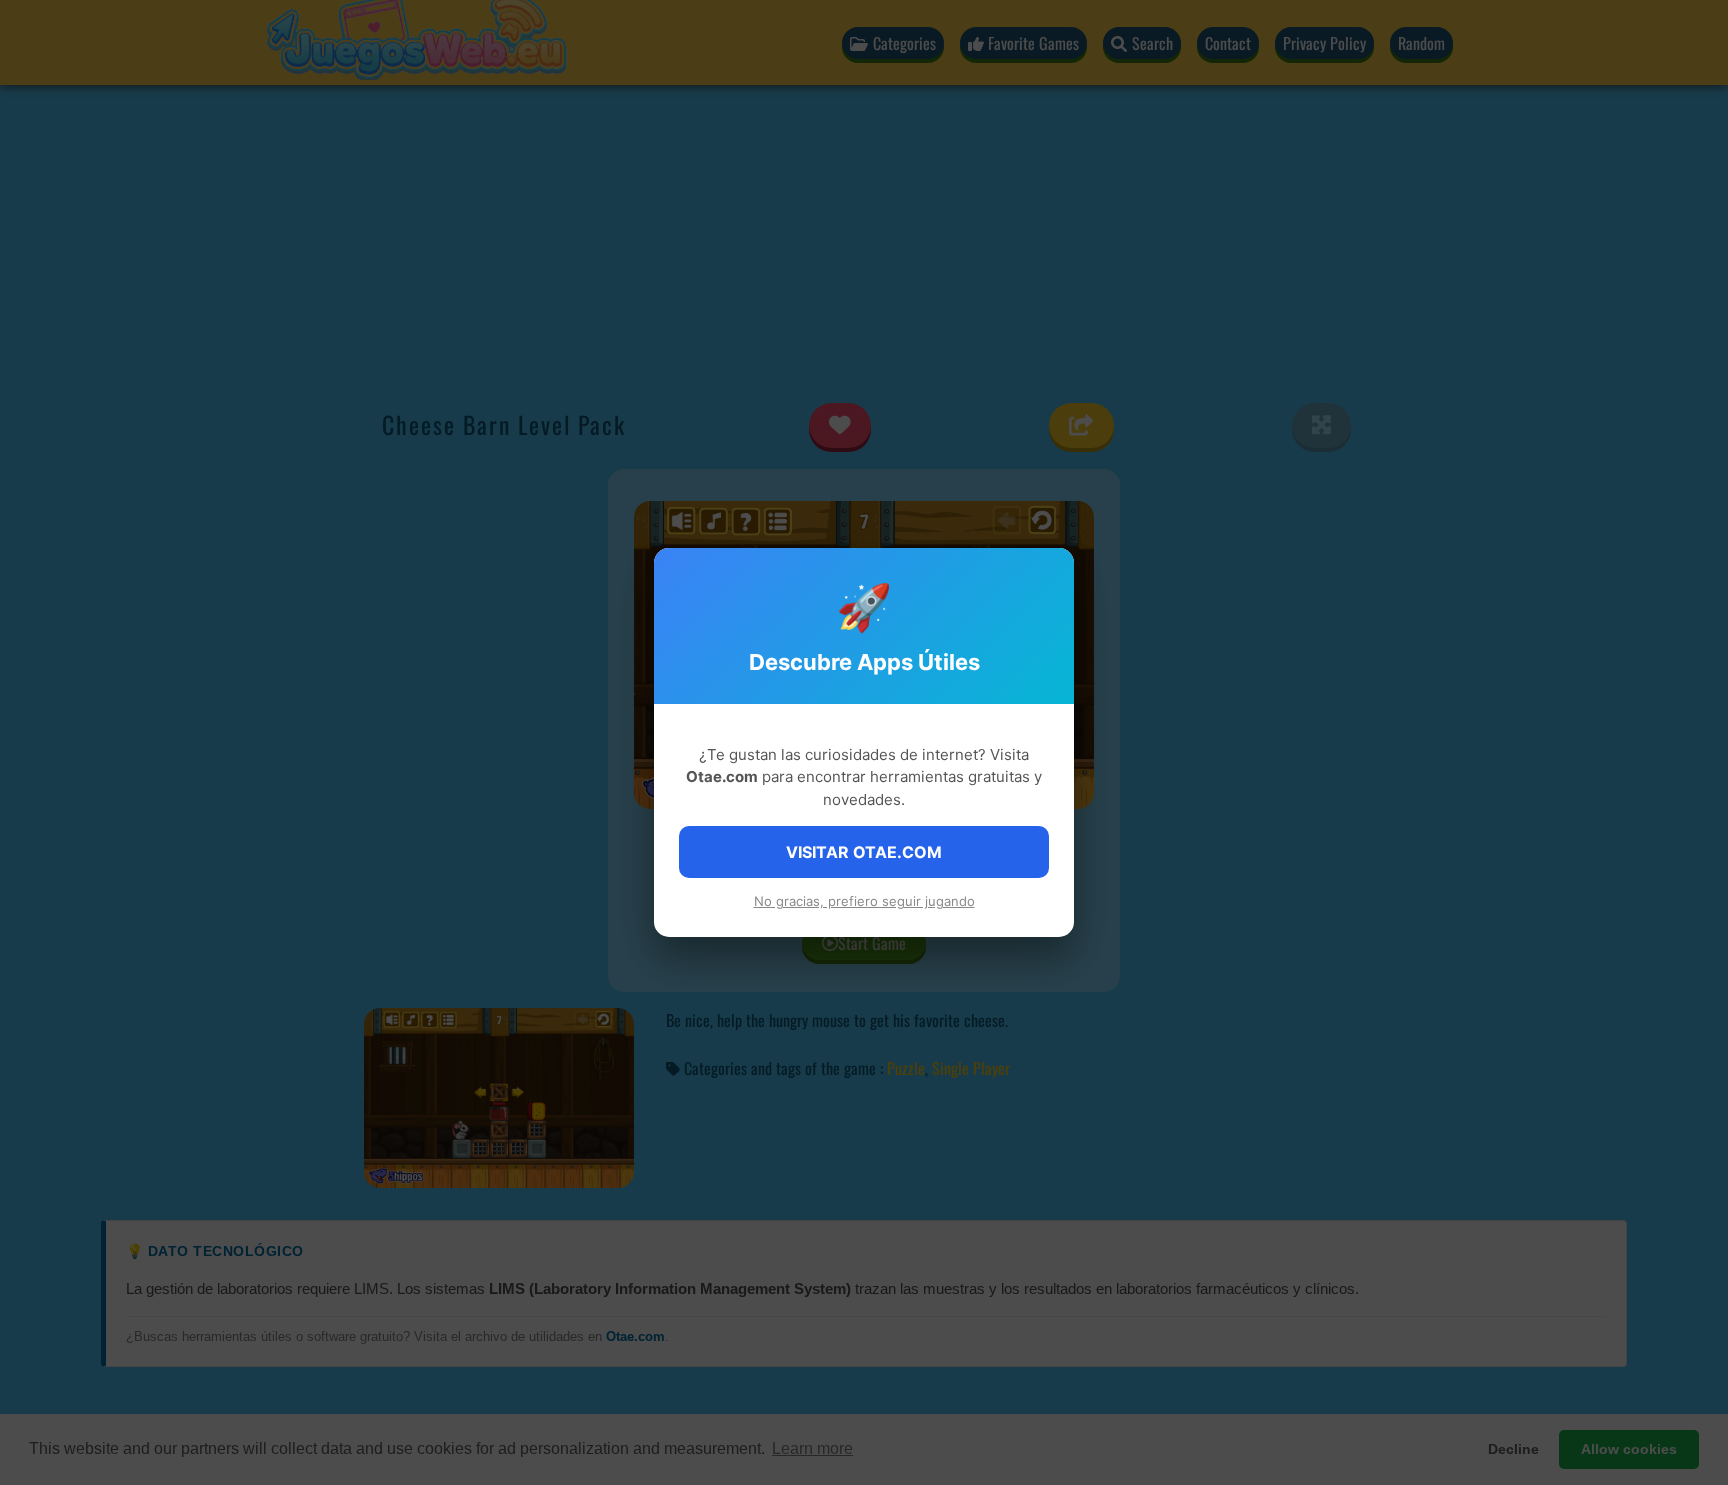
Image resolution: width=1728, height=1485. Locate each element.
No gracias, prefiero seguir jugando (864, 901)
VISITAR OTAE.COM (864, 852)
